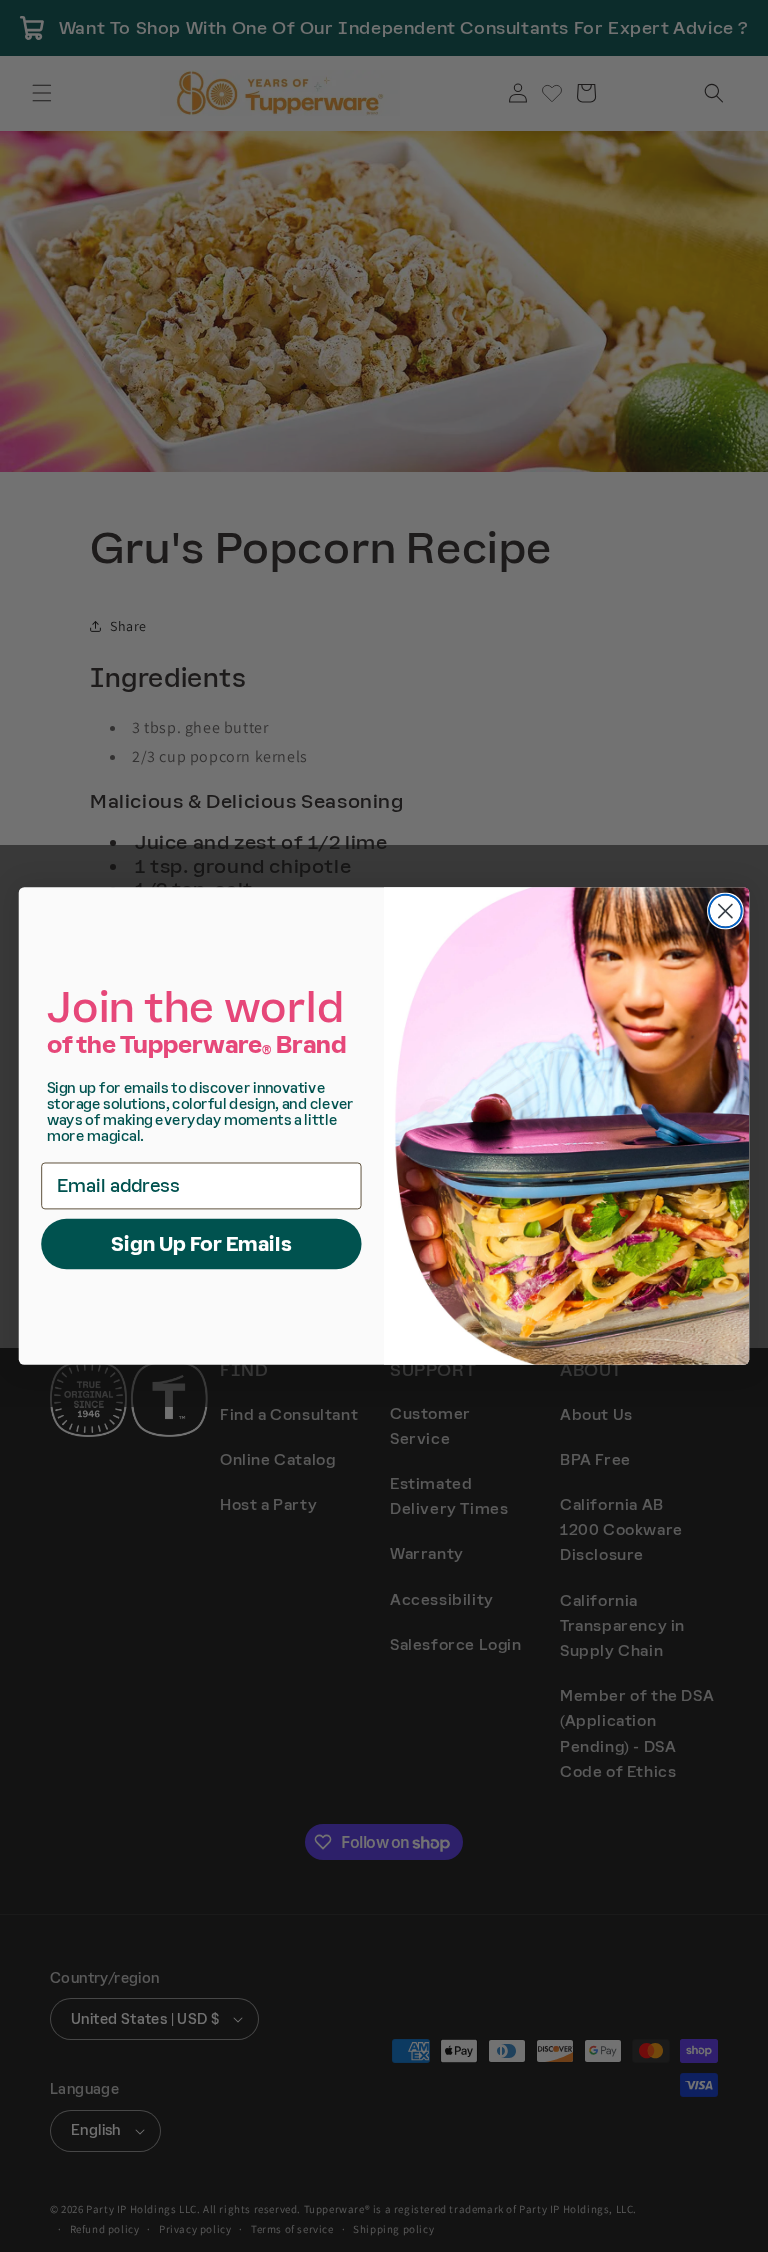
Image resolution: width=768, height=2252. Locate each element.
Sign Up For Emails (201, 1243)
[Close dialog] (725, 911)
